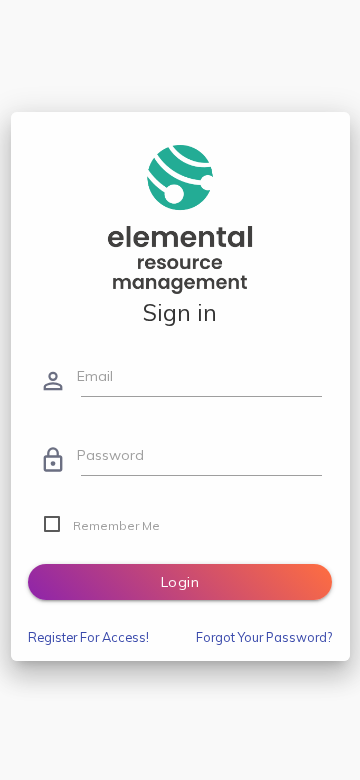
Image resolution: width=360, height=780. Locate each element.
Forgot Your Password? (264, 637)
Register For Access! (88, 637)
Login (180, 582)
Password (110, 455)
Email (95, 376)
